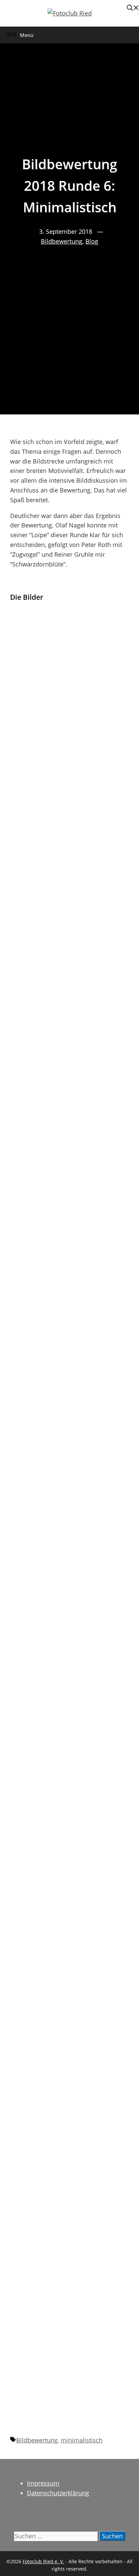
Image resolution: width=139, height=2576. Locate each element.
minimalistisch (82, 2440)
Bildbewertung (62, 241)
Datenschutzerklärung (58, 2493)
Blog (92, 241)
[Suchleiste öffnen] (133, 8)
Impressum (43, 2483)
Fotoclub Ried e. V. (43, 2561)
